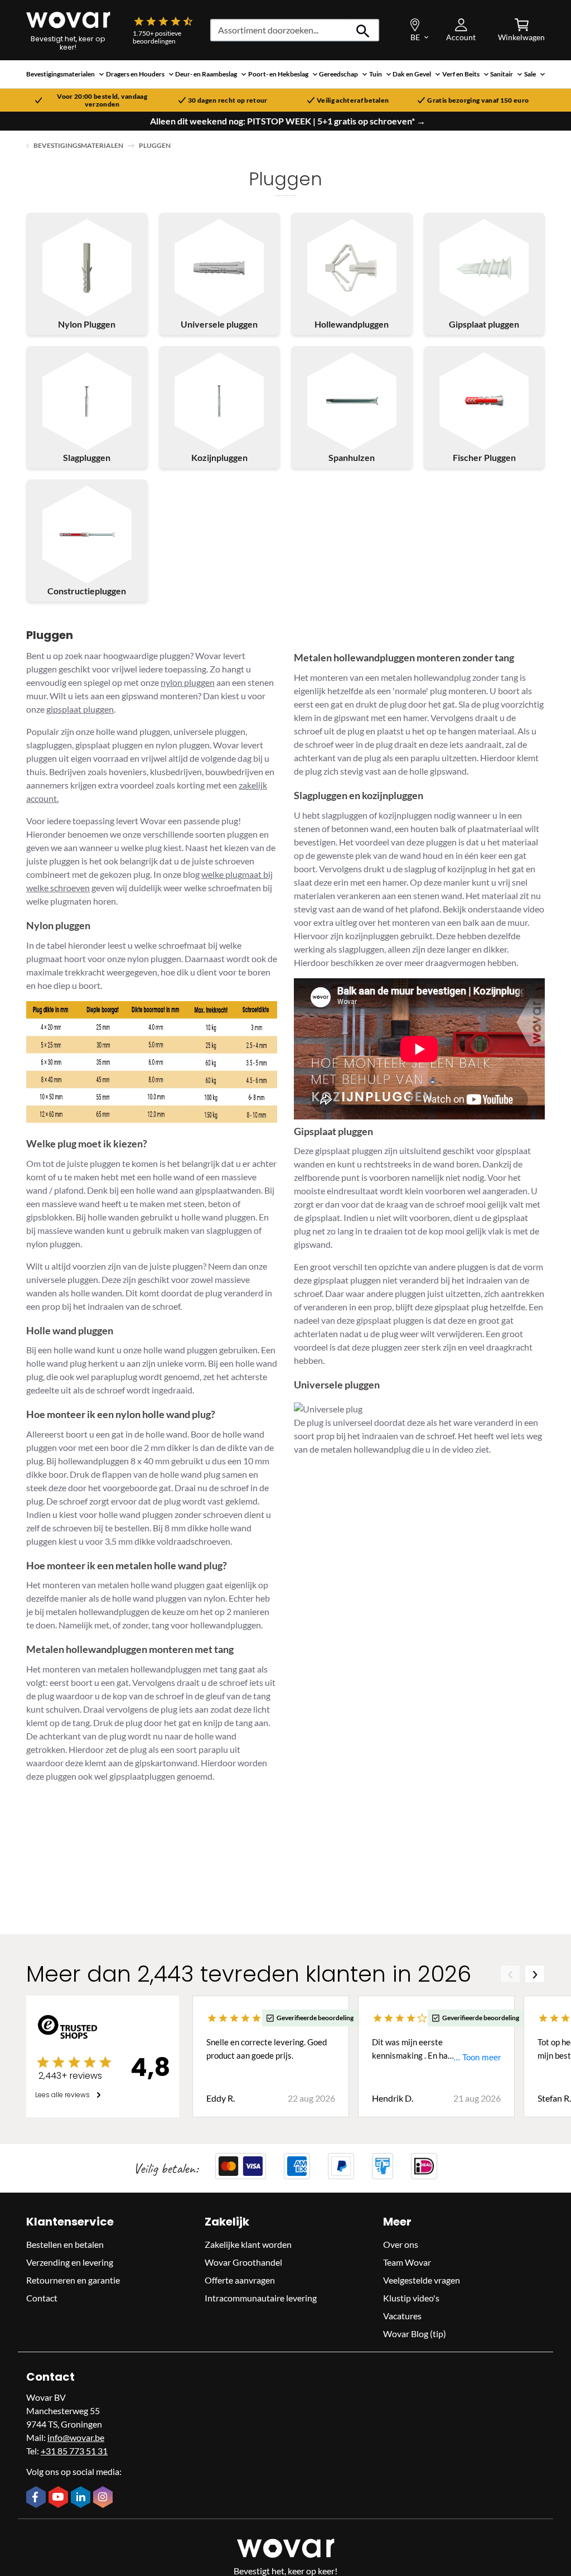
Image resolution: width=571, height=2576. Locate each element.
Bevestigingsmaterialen (78, 145)
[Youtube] (60, 2498)
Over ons (401, 2244)
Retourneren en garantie (73, 2280)
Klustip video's (411, 2298)
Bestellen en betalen (65, 2244)
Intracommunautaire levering (261, 2298)
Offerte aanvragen (240, 2280)
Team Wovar (407, 2262)
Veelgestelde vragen (422, 2280)
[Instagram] (104, 2498)
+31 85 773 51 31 (74, 2451)
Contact (42, 2298)
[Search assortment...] (363, 30)
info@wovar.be (76, 2437)
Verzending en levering (70, 2262)
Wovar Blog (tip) (415, 2334)
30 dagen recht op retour (228, 100)
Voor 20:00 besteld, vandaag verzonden (102, 100)
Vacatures (402, 2316)
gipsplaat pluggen (80, 709)
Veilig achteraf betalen (353, 100)
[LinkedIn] (82, 2498)
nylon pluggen (188, 682)
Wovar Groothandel (243, 2262)
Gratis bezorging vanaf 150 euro (478, 100)
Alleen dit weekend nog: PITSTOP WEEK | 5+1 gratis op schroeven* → (288, 121)
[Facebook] (37, 2498)
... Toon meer (477, 2057)
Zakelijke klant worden (248, 2244)
